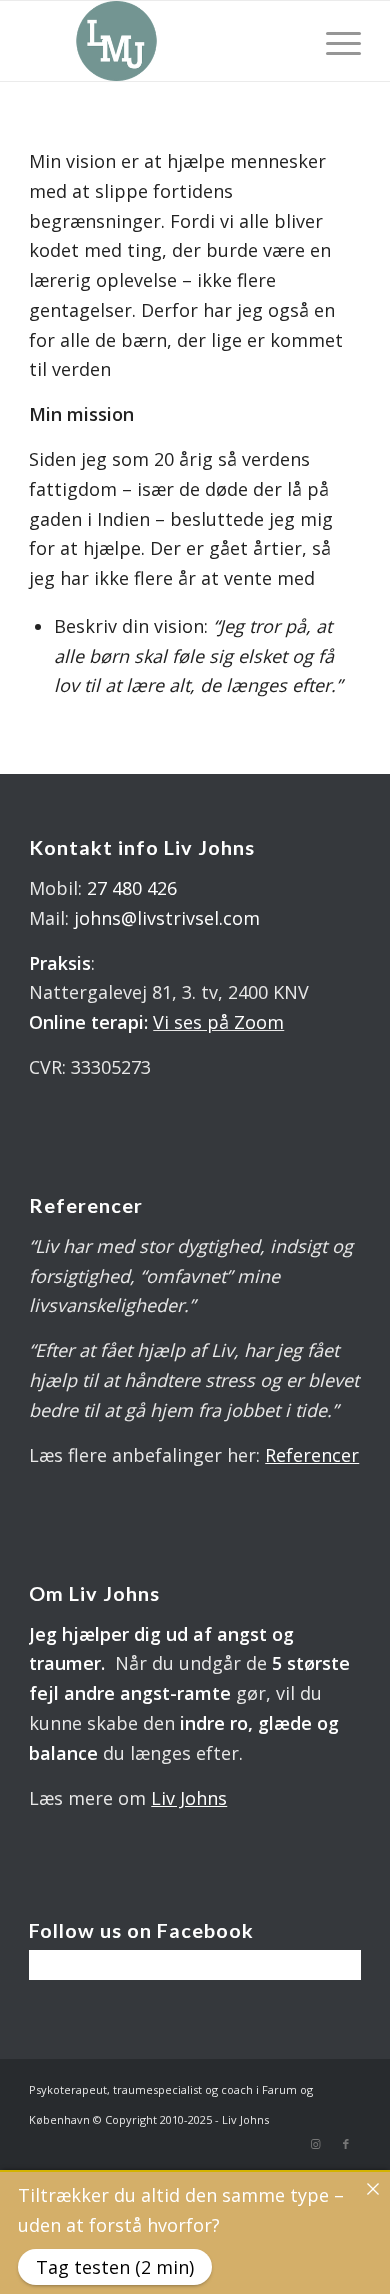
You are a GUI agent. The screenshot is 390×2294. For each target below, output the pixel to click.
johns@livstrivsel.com (167, 918)
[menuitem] (333, 41)
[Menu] (333, 41)
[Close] (373, 2189)
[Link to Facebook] (346, 2144)
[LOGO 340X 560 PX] (161, 41)
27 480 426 (132, 888)
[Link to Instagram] (316, 2144)
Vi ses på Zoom (218, 1022)
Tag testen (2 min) (115, 2267)
